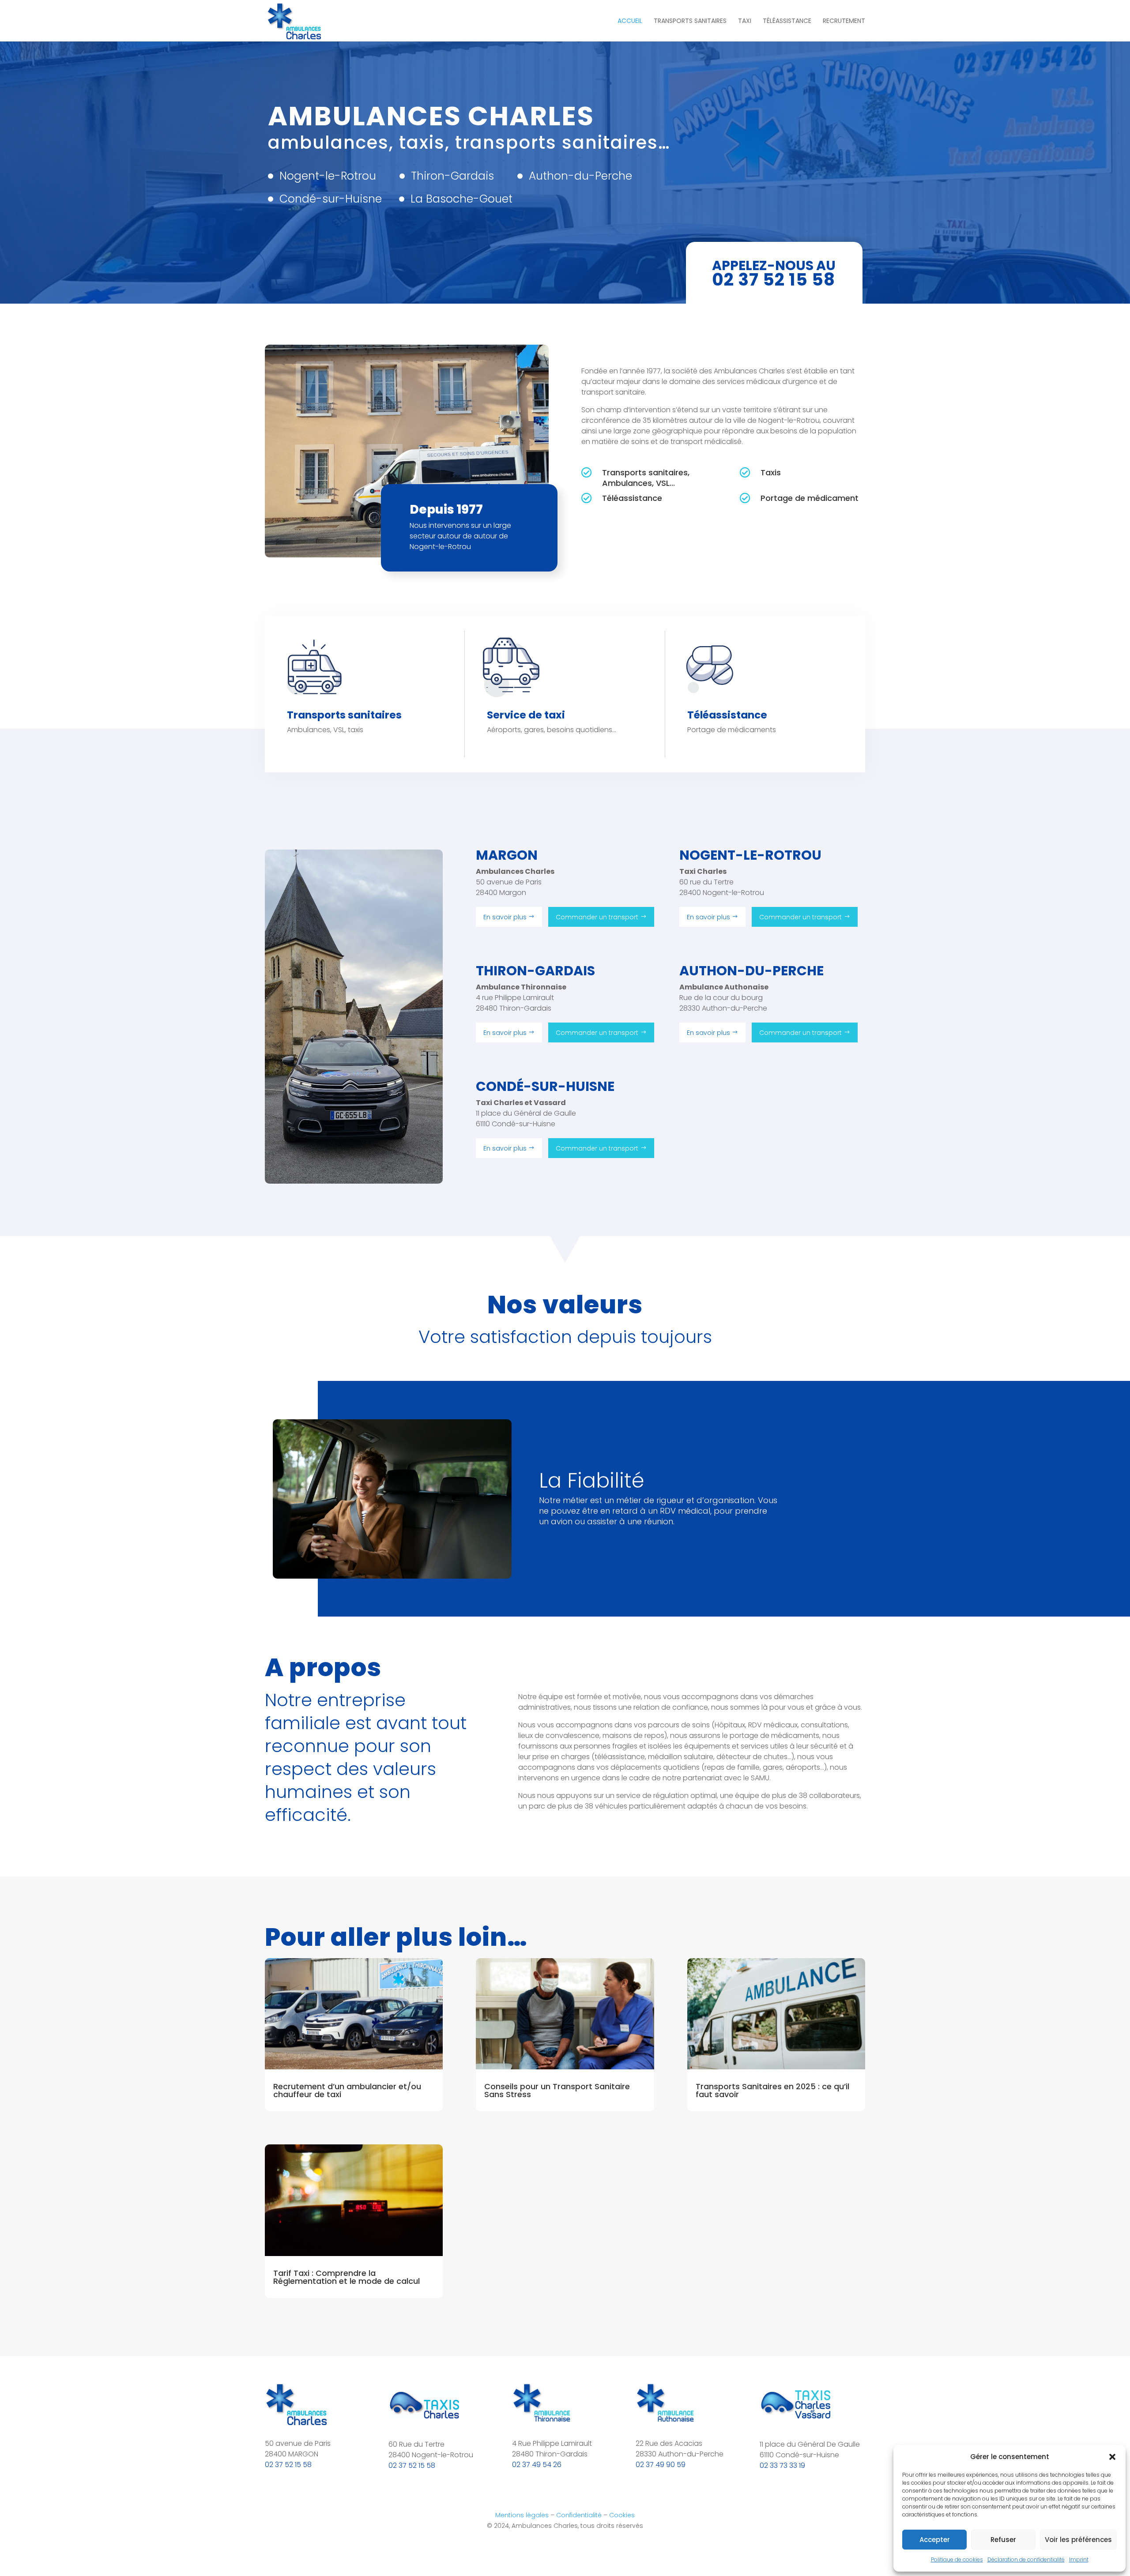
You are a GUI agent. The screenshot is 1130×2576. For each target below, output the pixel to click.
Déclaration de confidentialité (1026, 2559)
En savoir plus (505, 917)
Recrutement (844, 21)
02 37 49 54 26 (537, 2465)
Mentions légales (522, 2515)
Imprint (1079, 2559)
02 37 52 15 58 (288, 2465)
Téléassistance (787, 21)
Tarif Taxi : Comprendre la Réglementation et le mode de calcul (347, 2277)
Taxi (745, 21)
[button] (1112, 2457)
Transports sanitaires (690, 21)
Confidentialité (579, 2515)
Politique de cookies (957, 2559)
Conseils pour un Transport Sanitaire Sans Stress (557, 2090)
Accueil (630, 21)
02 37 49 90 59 (661, 2465)
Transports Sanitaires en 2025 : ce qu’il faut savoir (772, 2090)
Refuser (1003, 2540)
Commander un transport (597, 917)
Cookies (622, 2515)
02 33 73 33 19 (782, 2465)
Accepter (935, 2540)
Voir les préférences (1078, 2540)
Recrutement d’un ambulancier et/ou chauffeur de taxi (347, 2090)
